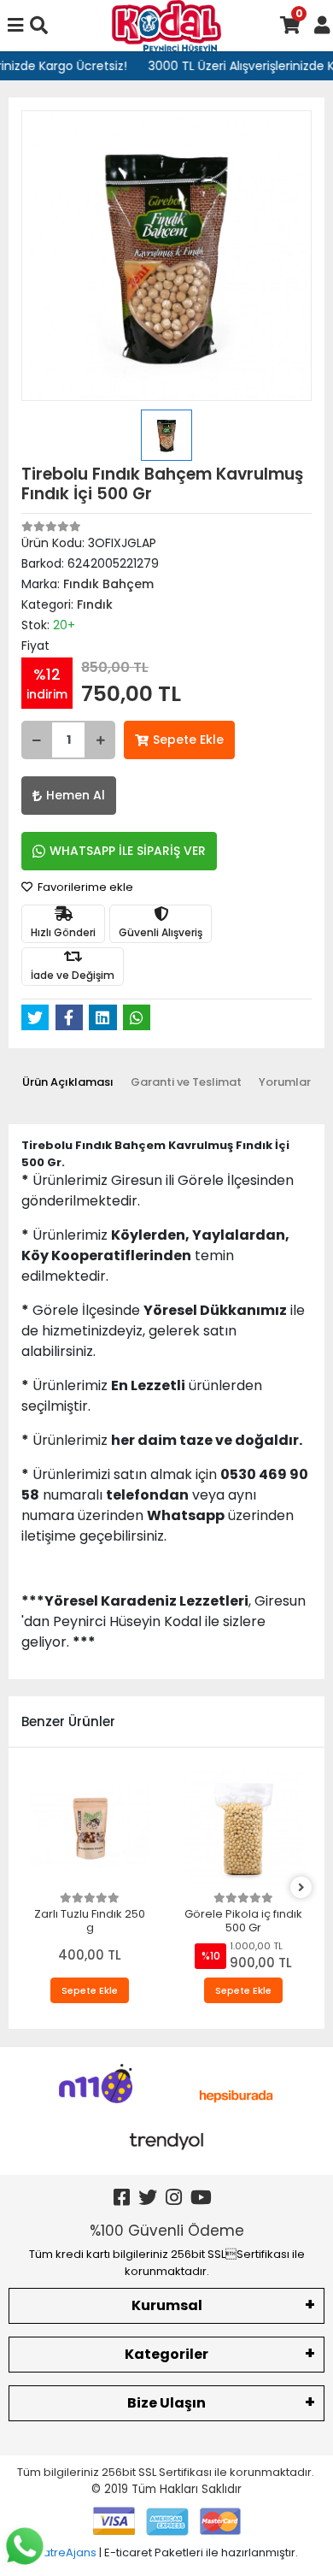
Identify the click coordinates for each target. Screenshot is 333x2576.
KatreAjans (66, 2552)
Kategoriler (166, 2354)
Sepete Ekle (188, 740)
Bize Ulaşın (166, 2403)
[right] (301, 1888)
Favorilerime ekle (84, 887)
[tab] (68, 1082)
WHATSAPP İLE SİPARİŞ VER (128, 851)
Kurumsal (167, 2305)
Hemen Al (76, 795)
